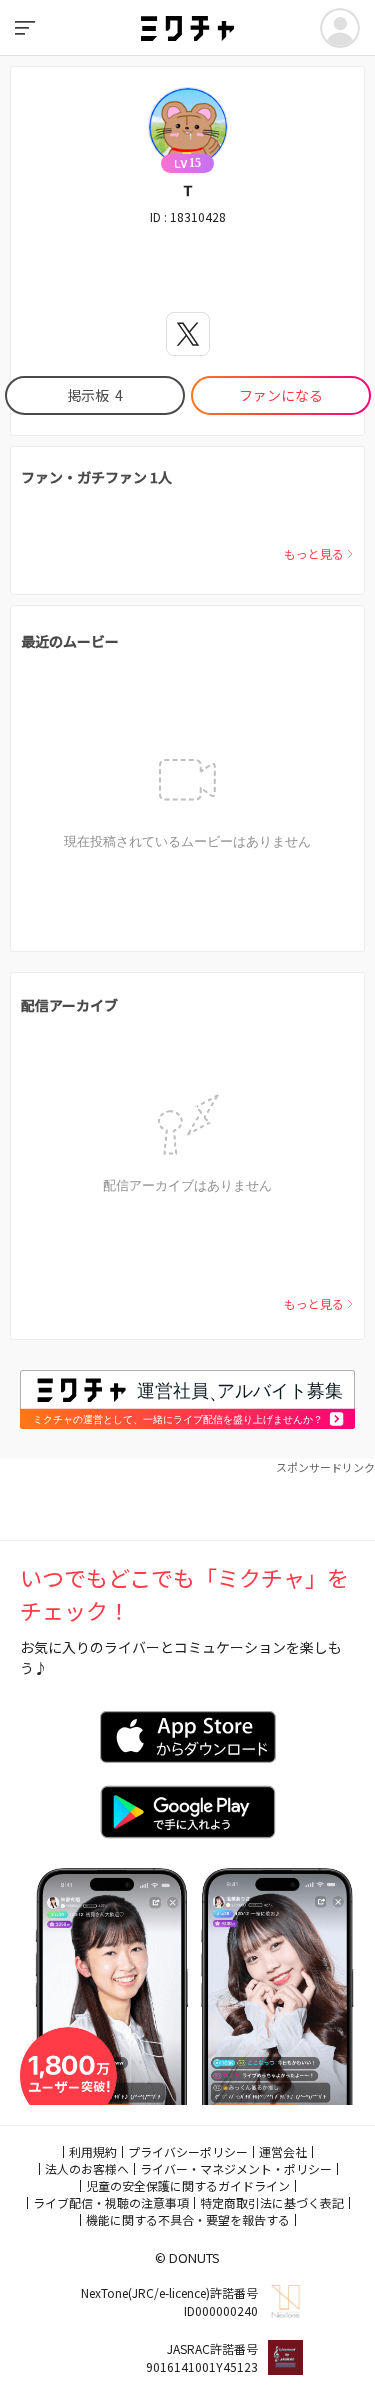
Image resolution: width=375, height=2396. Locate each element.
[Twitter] (188, 334)
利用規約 (93, 2151)
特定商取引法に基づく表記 (272, 2202)
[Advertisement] (187, 1500)
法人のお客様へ (87, 2168)
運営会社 (283, 2151)
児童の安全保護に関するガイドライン (188, 2185)
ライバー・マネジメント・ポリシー (236, 2168)
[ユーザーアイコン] (340, 28)
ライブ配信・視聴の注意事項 (111, 2202)
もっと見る (314, 553)
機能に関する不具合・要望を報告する (188, 2219)
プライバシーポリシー (188, 2151)
